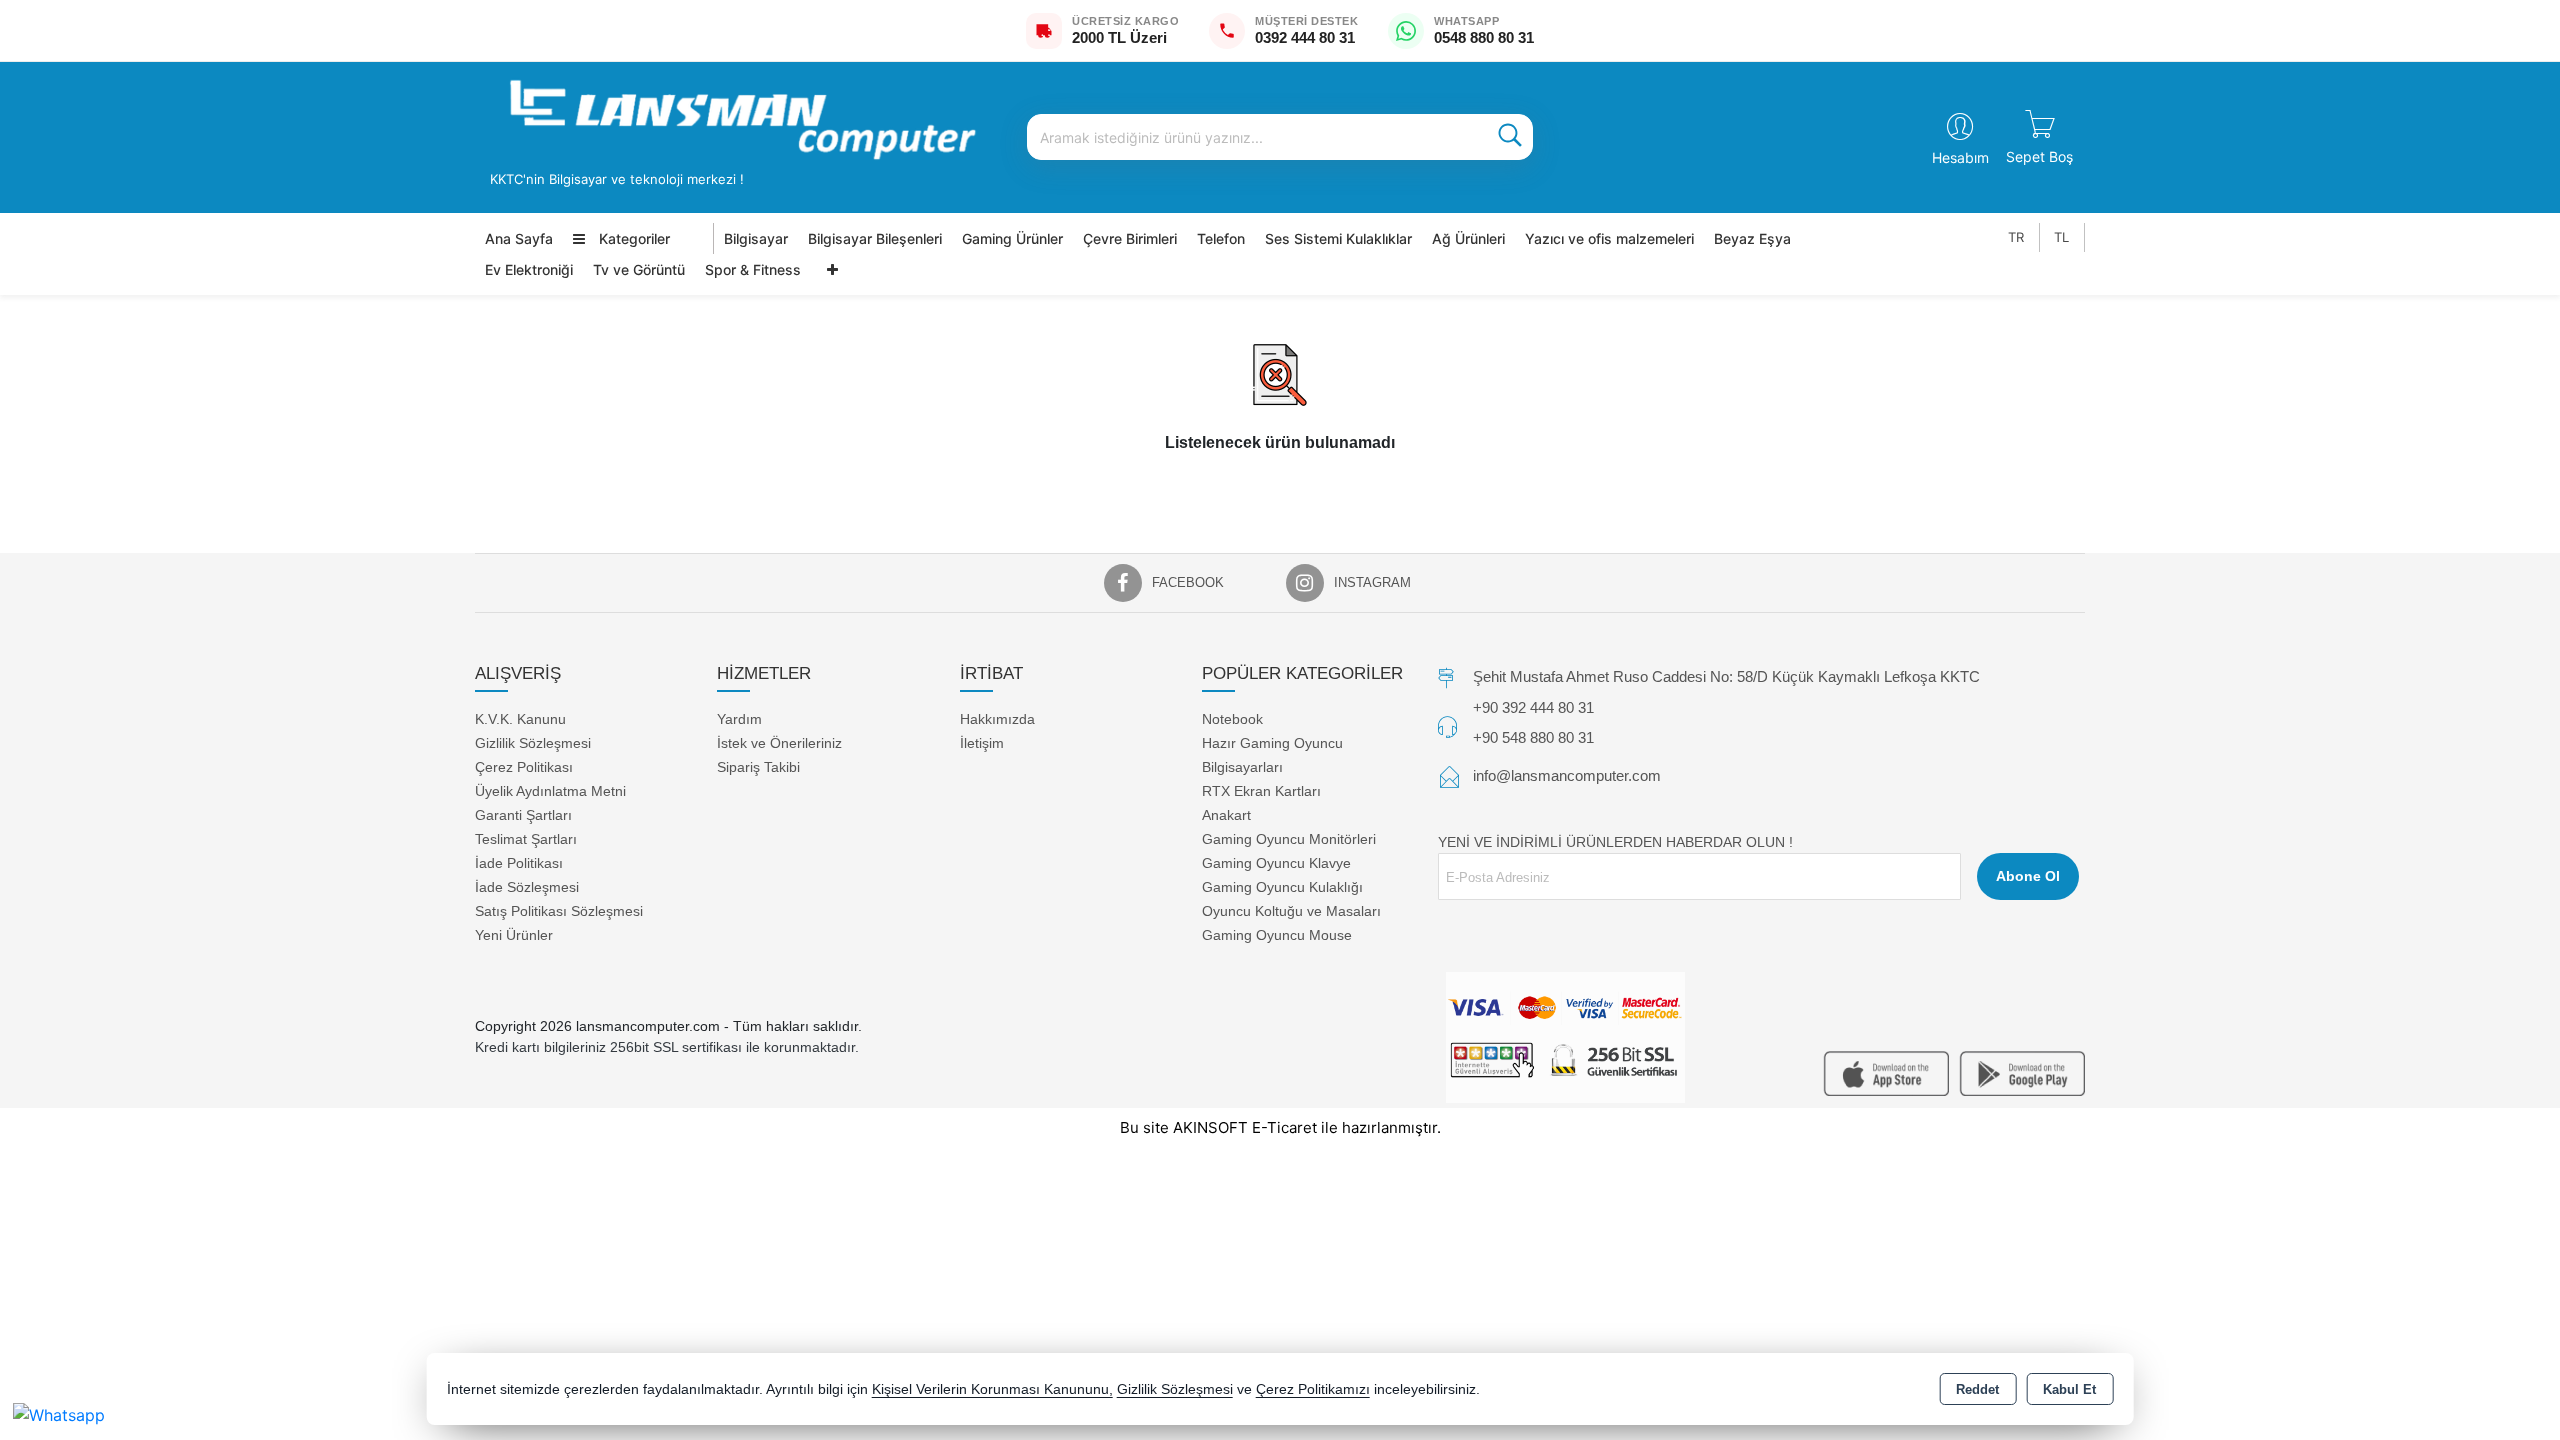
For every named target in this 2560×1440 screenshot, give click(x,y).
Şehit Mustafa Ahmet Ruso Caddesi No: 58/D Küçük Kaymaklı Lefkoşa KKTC (1726, 676)
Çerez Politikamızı (1313, 1389)
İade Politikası (519, 862)
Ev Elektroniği (529, 269)
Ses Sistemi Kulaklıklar (1338, 238)
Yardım (739, 718)
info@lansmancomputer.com (1567, 775)
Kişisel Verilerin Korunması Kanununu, (992, 1389)
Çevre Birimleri (1130, 238)
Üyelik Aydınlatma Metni (550, 790)
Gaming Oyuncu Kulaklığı (1282, 886)
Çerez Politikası (524, 766)
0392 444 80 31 (1305, 37)
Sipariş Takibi (758, 766)
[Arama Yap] (1510, 137)
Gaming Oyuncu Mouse (1277, 934)
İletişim (982, 742)
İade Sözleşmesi (527, 886)
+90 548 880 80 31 (1533, 736)
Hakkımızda (997, 718)
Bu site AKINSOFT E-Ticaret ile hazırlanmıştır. (1280, 1127)
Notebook (1232, 718)
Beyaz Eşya (1752, 238)
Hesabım (1960, 157)
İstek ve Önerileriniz (779, 742)
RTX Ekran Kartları (1261, 790)
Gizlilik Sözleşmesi (533, 742)
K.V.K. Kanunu (520, 718)
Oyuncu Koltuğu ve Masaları (1291, 910)
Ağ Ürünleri (1468, 238)
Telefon (1221, 238)
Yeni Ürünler (514, 934)
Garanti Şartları (523, 814)
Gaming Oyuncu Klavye (1276, 862)
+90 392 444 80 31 (1533, 707)
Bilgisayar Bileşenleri (875, 238)
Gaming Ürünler (1012, 238)
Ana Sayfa (519, 238)
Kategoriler (632, 238)
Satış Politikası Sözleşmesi (559, 910)
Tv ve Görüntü (639, 269)
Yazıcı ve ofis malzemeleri (1609, 238)
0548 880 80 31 (1484, 37)
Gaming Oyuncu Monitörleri (1289, 838)
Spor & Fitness (753, 269)
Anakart (1226, 814)
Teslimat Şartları (526, 838)
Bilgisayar (756, 238)
